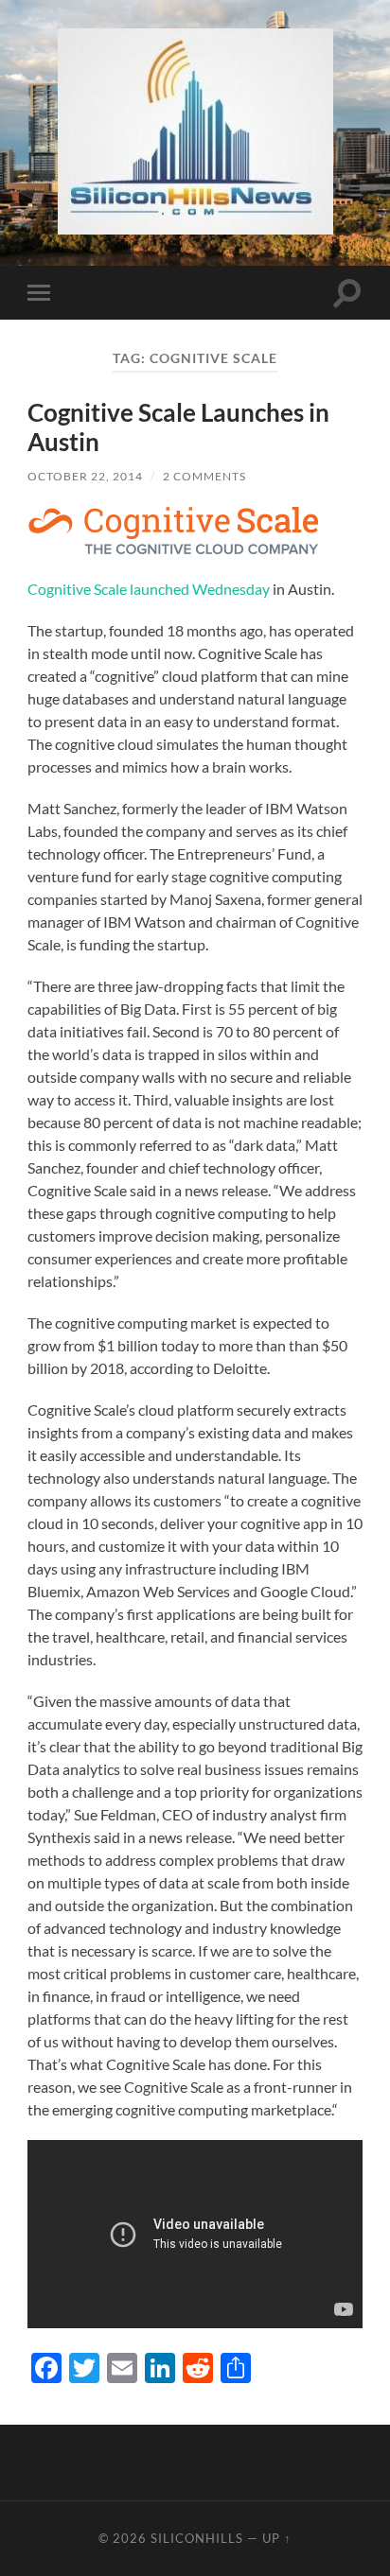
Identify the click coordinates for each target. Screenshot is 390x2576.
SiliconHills (197, 2538)
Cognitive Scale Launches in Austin (178, 427)
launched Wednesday (200, 589)
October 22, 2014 (85, 476)
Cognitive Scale (77, 589)
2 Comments (204, 476)
